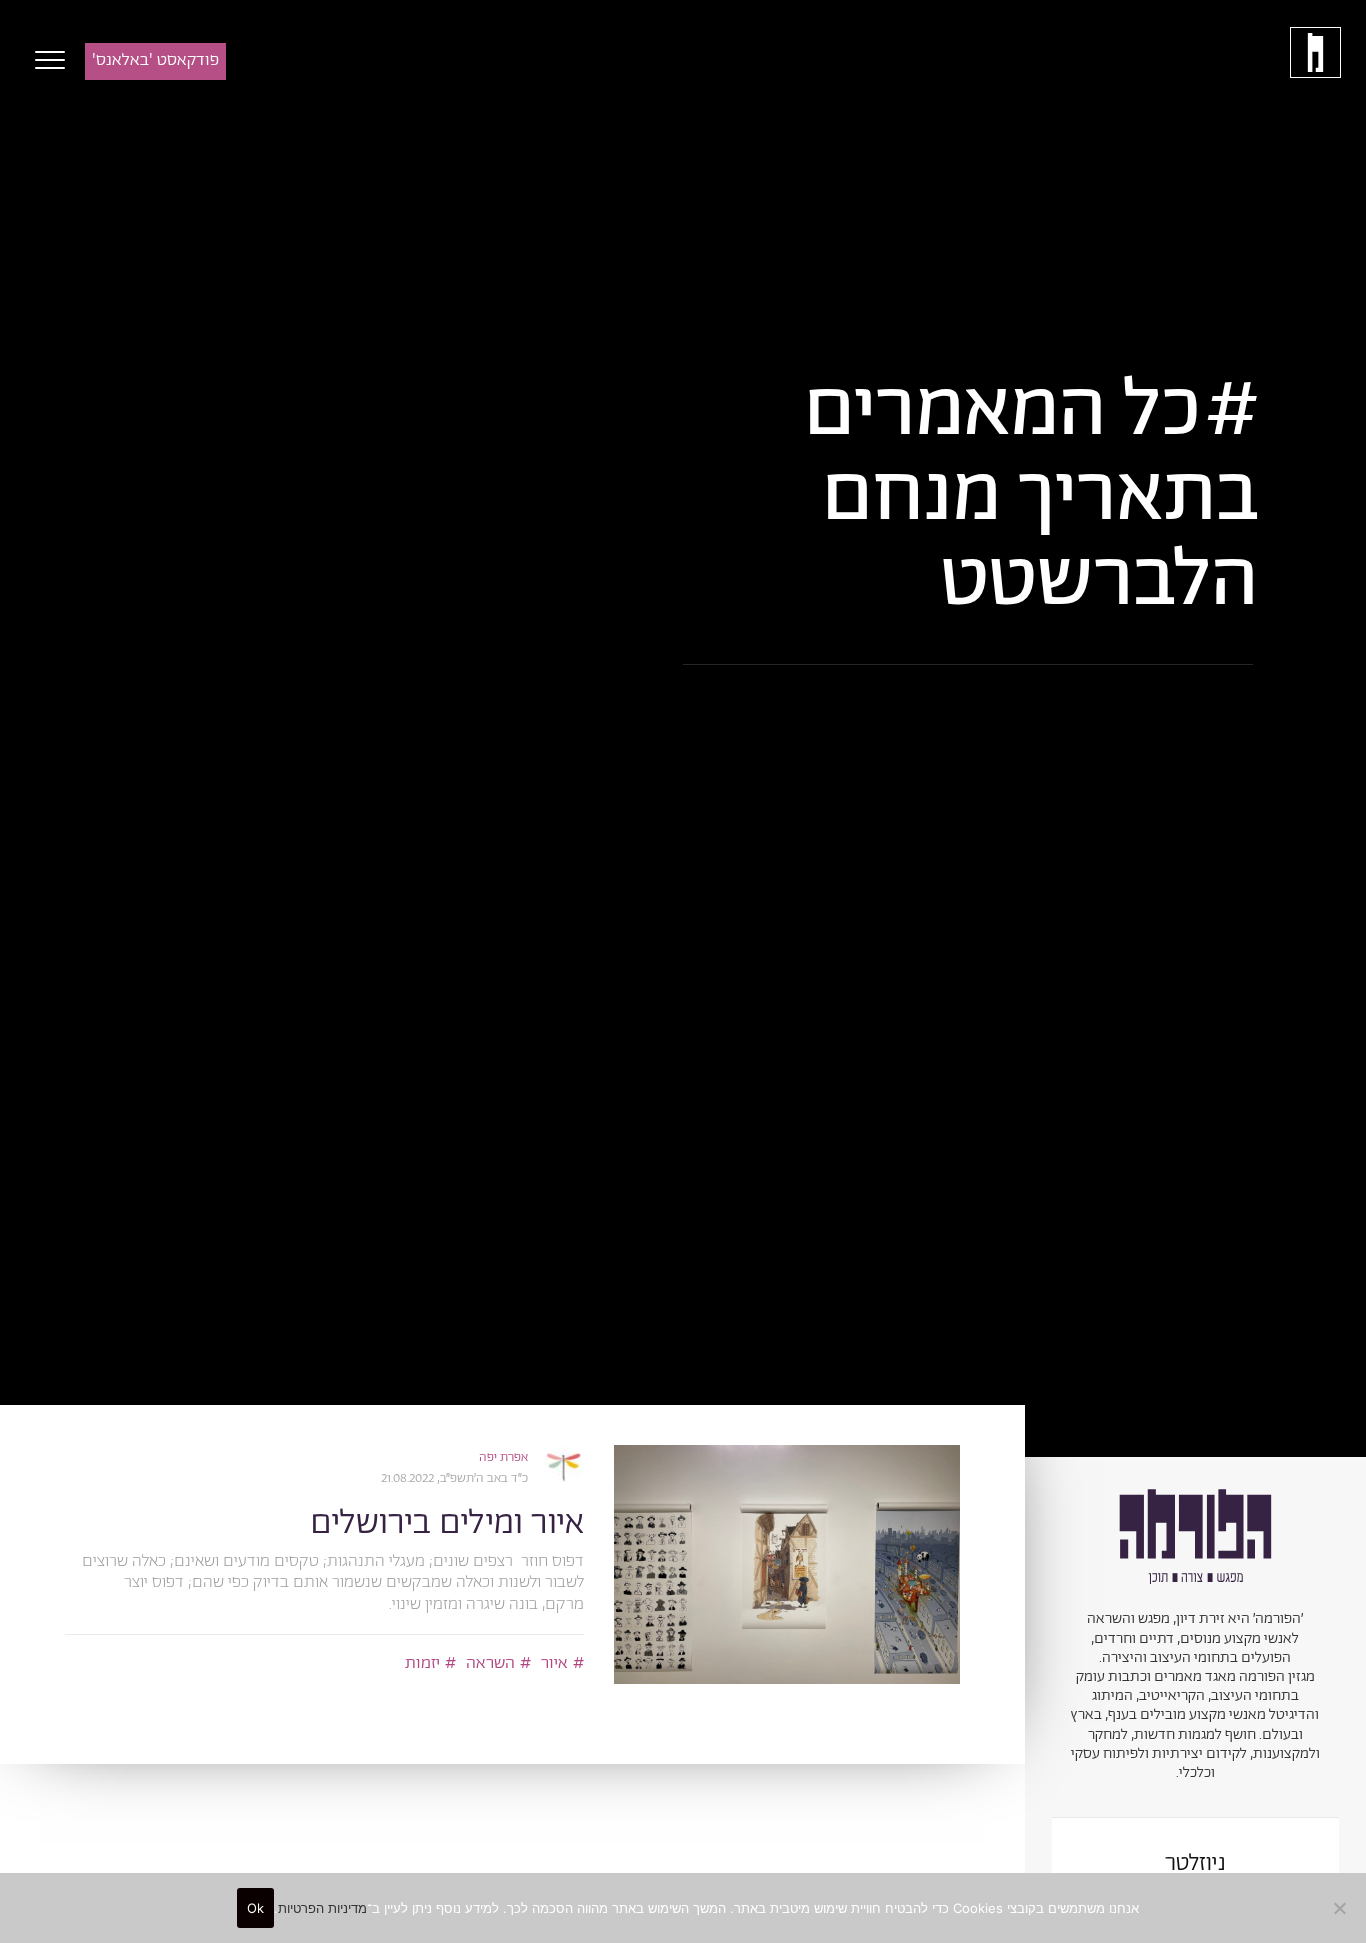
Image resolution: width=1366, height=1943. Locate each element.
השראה (490, 1663)
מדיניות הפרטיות (322, 1908)
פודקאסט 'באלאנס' (155, 60)
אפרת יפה (503, 1457)
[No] (1341, 1908)
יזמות (422, 1663)
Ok (256, 1908)
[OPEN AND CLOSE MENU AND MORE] (45, 60)
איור (554, 1663)
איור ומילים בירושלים (447, 1523)
